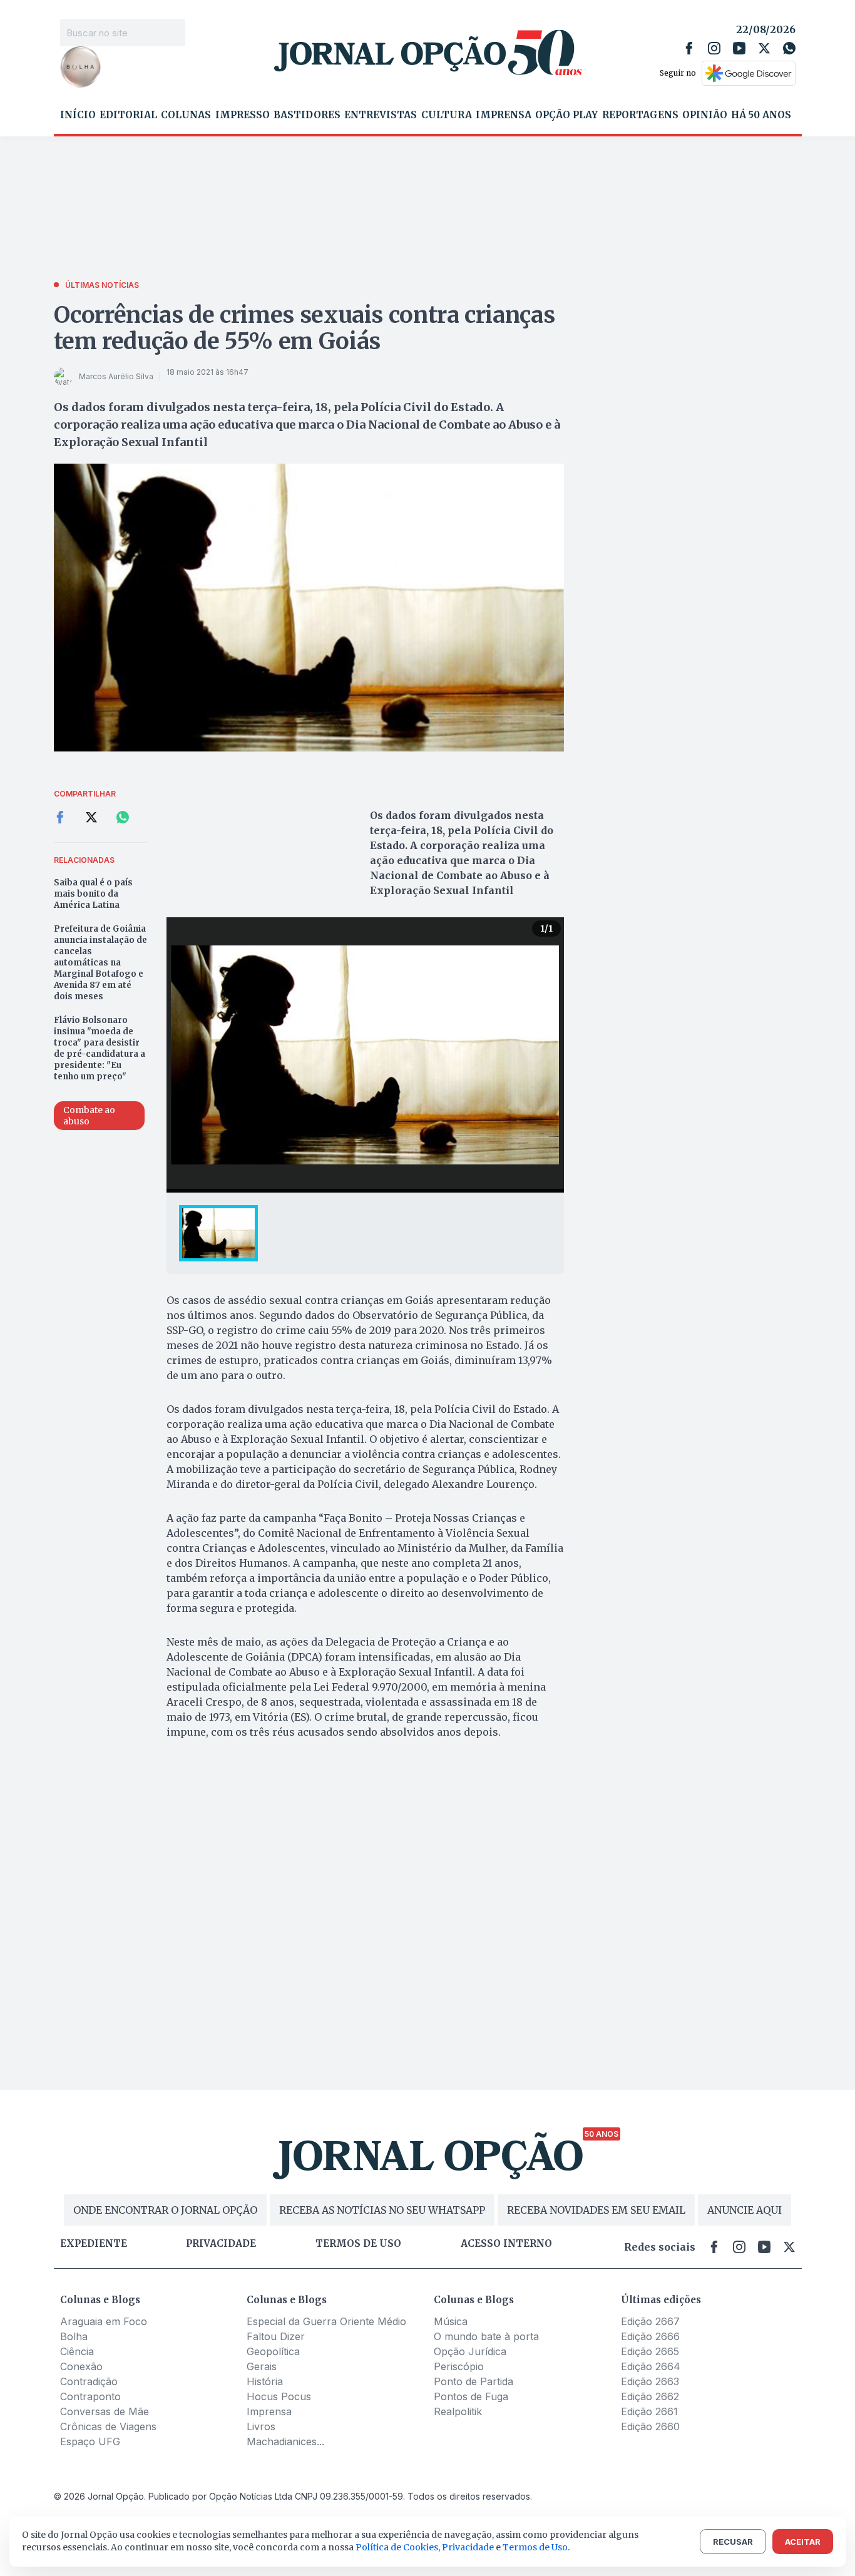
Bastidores (307, 115)
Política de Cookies (397, 2547)
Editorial (128, 115)
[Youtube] (739, 48)
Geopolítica (273, 2351)
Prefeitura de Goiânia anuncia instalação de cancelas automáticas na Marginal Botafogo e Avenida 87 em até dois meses (100, 963)
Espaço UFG (90, 2441)
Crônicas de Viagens (108, 2426)
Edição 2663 (650, 2381)
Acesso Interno (506, 2244)
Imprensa (504, 115)
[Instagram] (714, 48)
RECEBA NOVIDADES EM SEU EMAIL (596, 2210)
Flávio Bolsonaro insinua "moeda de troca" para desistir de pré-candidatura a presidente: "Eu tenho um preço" (100, 1048)
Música (451, 2321)
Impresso (243, 115)
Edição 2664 (651, 2366)
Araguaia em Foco (104, 2321)
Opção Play (566, 115)
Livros (261, 2426)
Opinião (705, 115)
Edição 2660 (650, 2426)
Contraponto (90, 2396)
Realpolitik (458, 2411)
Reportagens (640, 115)
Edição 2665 (650, 2351)
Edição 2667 (650, 2321)
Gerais (262, 2366)
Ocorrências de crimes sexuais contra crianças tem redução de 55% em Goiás (305, 328)
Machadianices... (285, 2441)
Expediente (94, 2244)
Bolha (74, 2336)
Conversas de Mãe (105, 2411)
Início (78, 115)
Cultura (447, 115)
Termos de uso (358, 2244)
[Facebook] (689, 48)
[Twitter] (764, 48)
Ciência (77, 2351)
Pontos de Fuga (471, 2396)
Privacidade (221, 2244)
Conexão (81, 2366)
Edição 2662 (650, 2396)
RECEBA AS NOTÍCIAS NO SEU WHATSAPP (382, 2210)
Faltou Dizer (276, 2336)
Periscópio (459, 2366)
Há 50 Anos (761, 115)
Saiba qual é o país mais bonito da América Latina (93, 894)
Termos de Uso (535, 2547)
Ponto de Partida (474, 2381)
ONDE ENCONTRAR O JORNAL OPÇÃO (165, 2210)
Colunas (186, 115)
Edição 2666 (650, 2336)
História (265, 2381)
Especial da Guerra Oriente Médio (326, 2321)
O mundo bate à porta (486, 2336)
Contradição (89, 2381)
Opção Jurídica (470, 2351)
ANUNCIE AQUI (745, 2210)
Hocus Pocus (279, 2396)
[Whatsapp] (789, 48)
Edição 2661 (649, 2411)
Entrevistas (381, 115)
